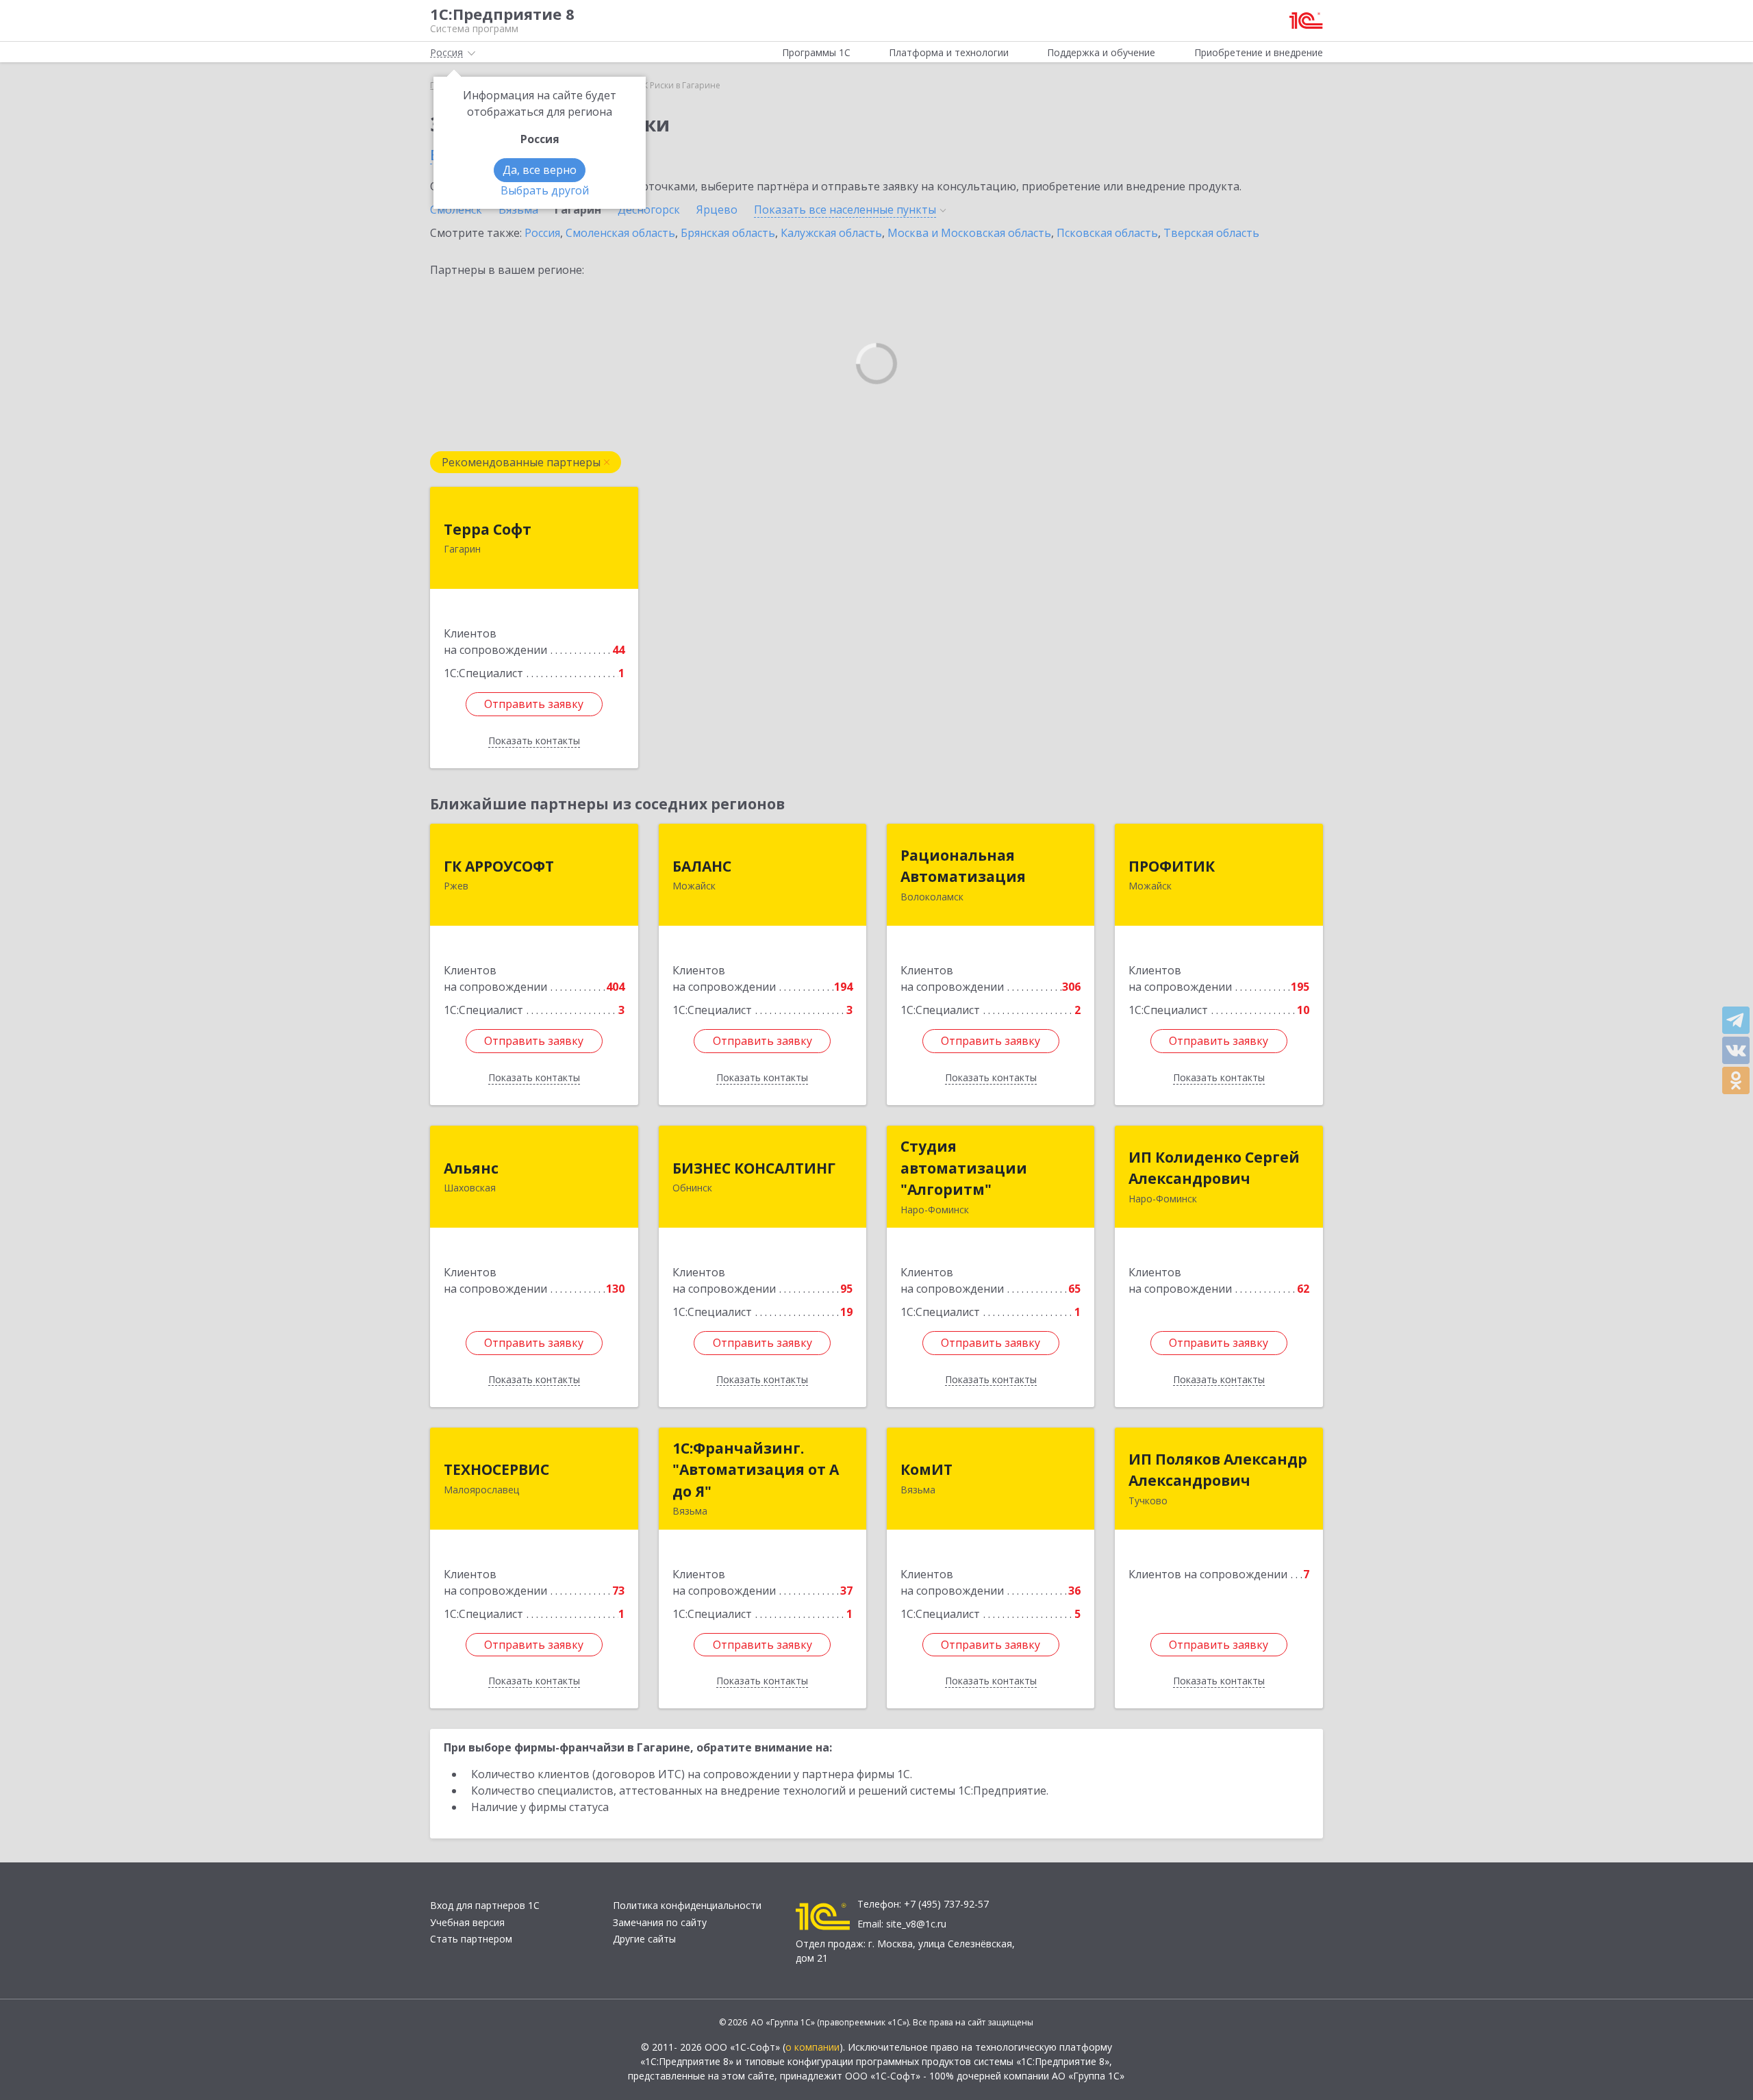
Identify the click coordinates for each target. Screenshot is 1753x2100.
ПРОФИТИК (1172, 866)
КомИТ (926, 1469)
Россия (542, 233)
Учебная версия (467, 1922)
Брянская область (728, 233)
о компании (812, 2047)
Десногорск (649, 210)
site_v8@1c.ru (916, 1924)
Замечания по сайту (660, 1922)
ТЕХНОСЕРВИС (496, 1469)
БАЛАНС (702, 866)
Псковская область (1107, 233)
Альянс (471, 1168)
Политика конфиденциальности (687, 1905)
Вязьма (518, 210)
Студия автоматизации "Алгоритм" (964, 1168)
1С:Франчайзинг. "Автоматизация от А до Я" (756, 1470)
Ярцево (717, 210)
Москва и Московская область (969, 233)
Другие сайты (644, 1939)
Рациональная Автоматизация (963, 866)
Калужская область (831, 233)
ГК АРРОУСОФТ (499, 866)
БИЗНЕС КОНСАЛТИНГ (754, 1168)
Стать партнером (471, 1939)
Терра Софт (488, 529)
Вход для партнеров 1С (485, 1905)
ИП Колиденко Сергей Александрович (1214, 1168)
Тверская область (1211, 233)
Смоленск (456, 210)
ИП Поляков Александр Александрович (1218, 1470)
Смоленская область (620, 233)
